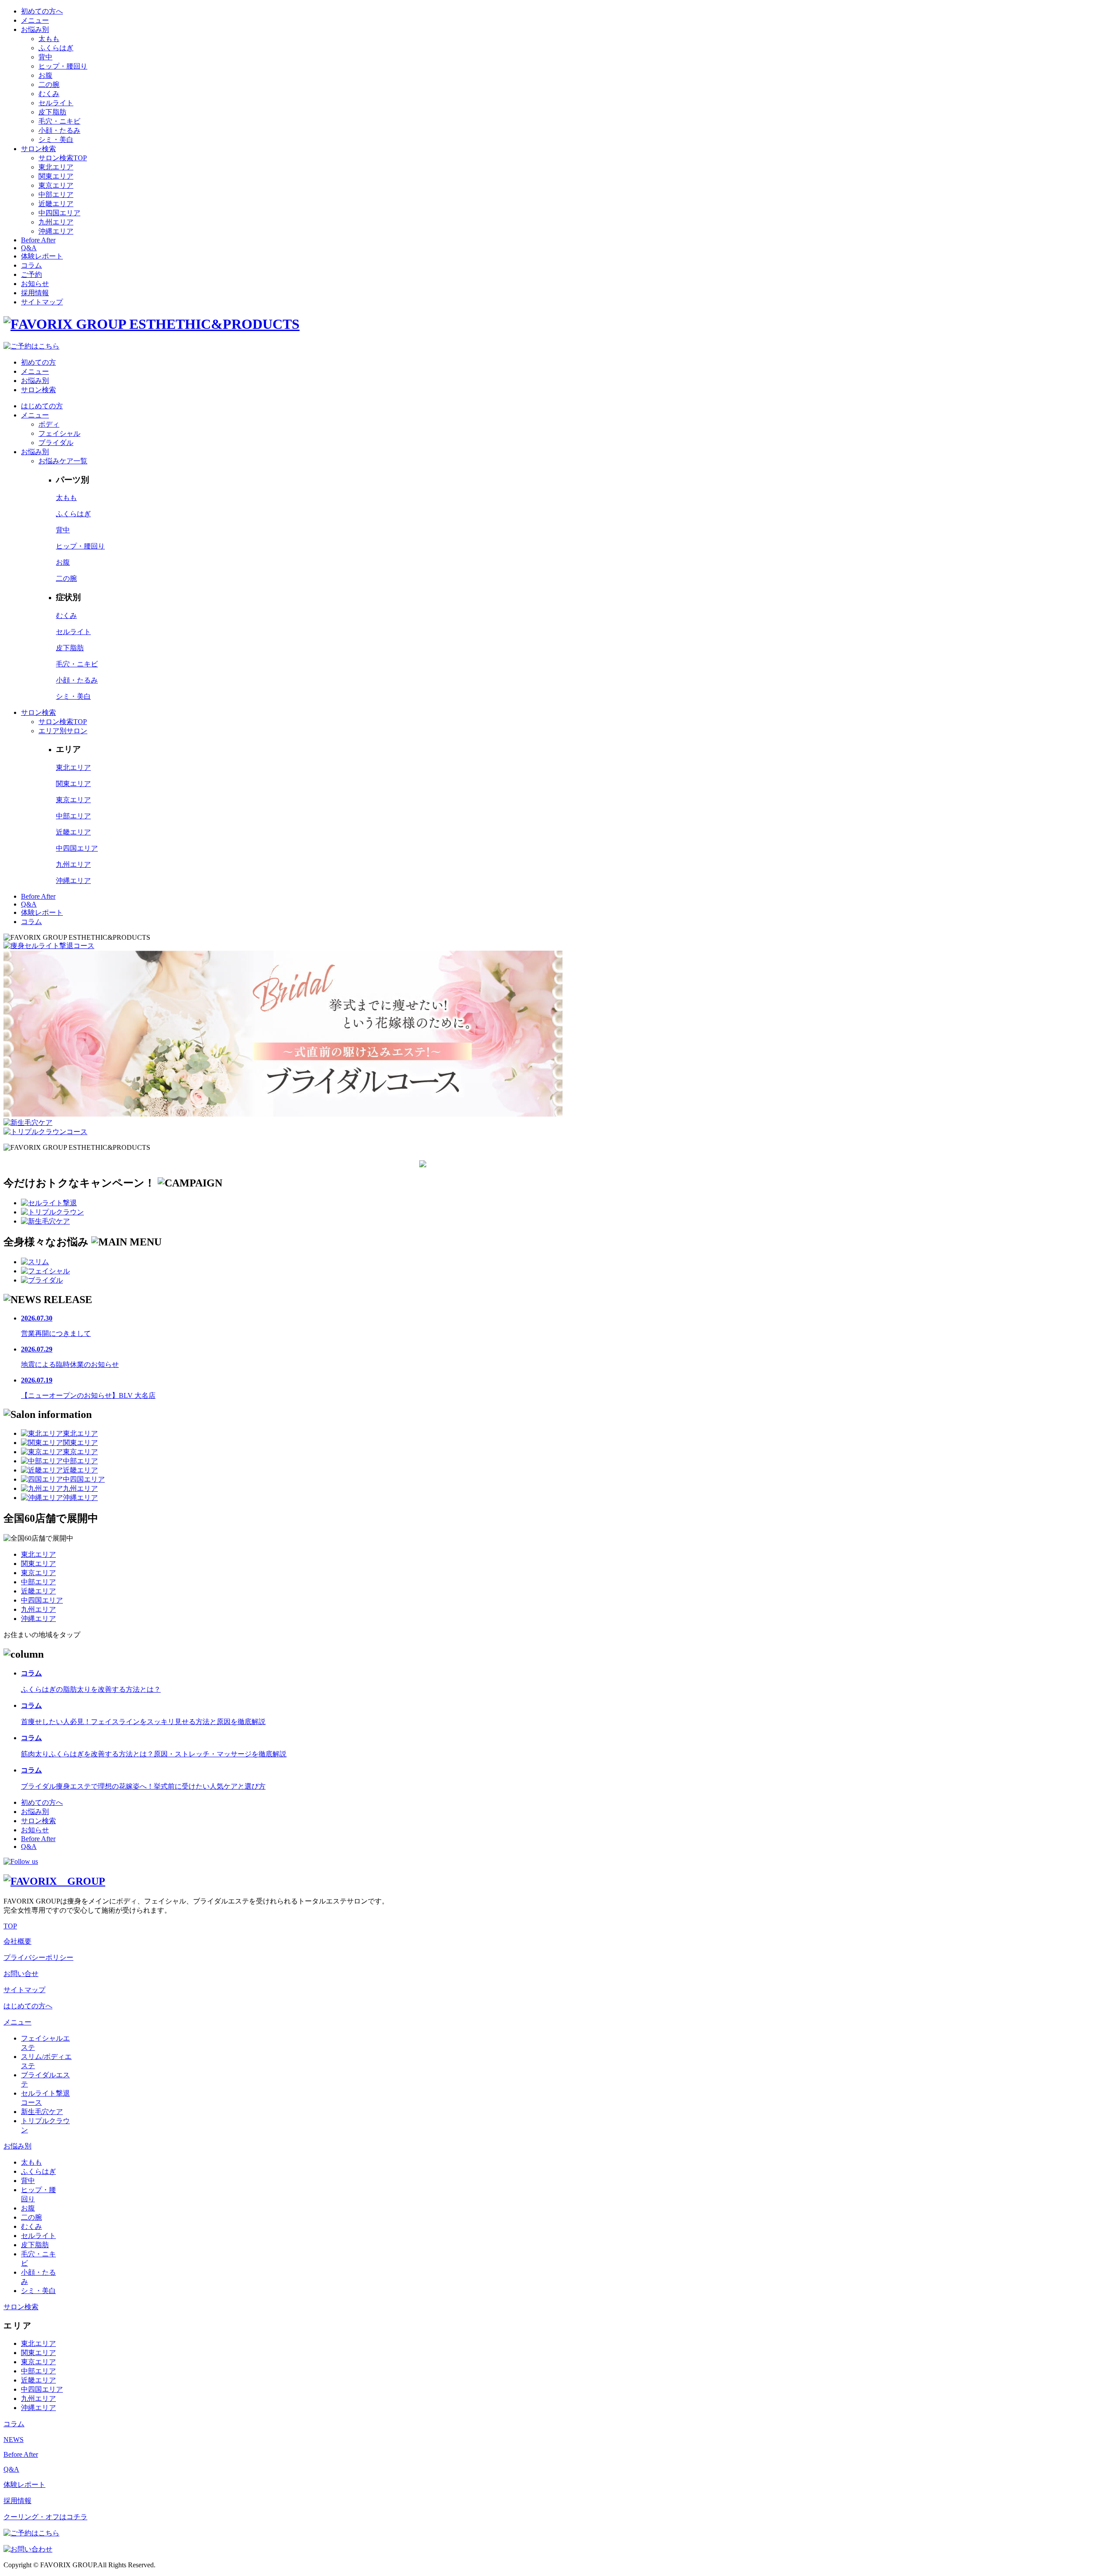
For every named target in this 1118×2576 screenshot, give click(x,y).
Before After (38, 240)
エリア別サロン (63, 731)
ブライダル (56, 443)
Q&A (29, 248)
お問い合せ (21, 1974)
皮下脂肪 (52, 112)
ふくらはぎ (56, 48)
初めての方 (38, 362)
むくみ (49, 94)
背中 (45, 57)
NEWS (14, 2440)
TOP (10, 1926)
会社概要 (17, 1941)
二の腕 (49, 84)
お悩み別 (35, 29)
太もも (49, 39)
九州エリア (56, 222)
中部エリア (56, 195)
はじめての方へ (28, 2006)
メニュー (35, 20)
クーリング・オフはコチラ (45, 2517)
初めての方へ (42, 11)
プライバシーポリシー (38, 1957)
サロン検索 (38, 149)
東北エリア (56, 167)
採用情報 (35, 293)
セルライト (56, 103)
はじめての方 (42, 406)
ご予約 (31, 274)
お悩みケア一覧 (63, 461)
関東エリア (56, 176)
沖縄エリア (56, 231)
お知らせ (35, 284)
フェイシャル (59, 433)
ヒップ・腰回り (63, 66)
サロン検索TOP (63, 158)
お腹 (45, 75)
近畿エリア (56, 204)
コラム (31, 265)
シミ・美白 (56, 140)
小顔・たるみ (59, 130)
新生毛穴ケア (42, 2112)
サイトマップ (42, 302)
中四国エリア (59, 213)
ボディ (49, 424)
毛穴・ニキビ (59, 121)
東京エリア (56, 185)
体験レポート (42, 256)
